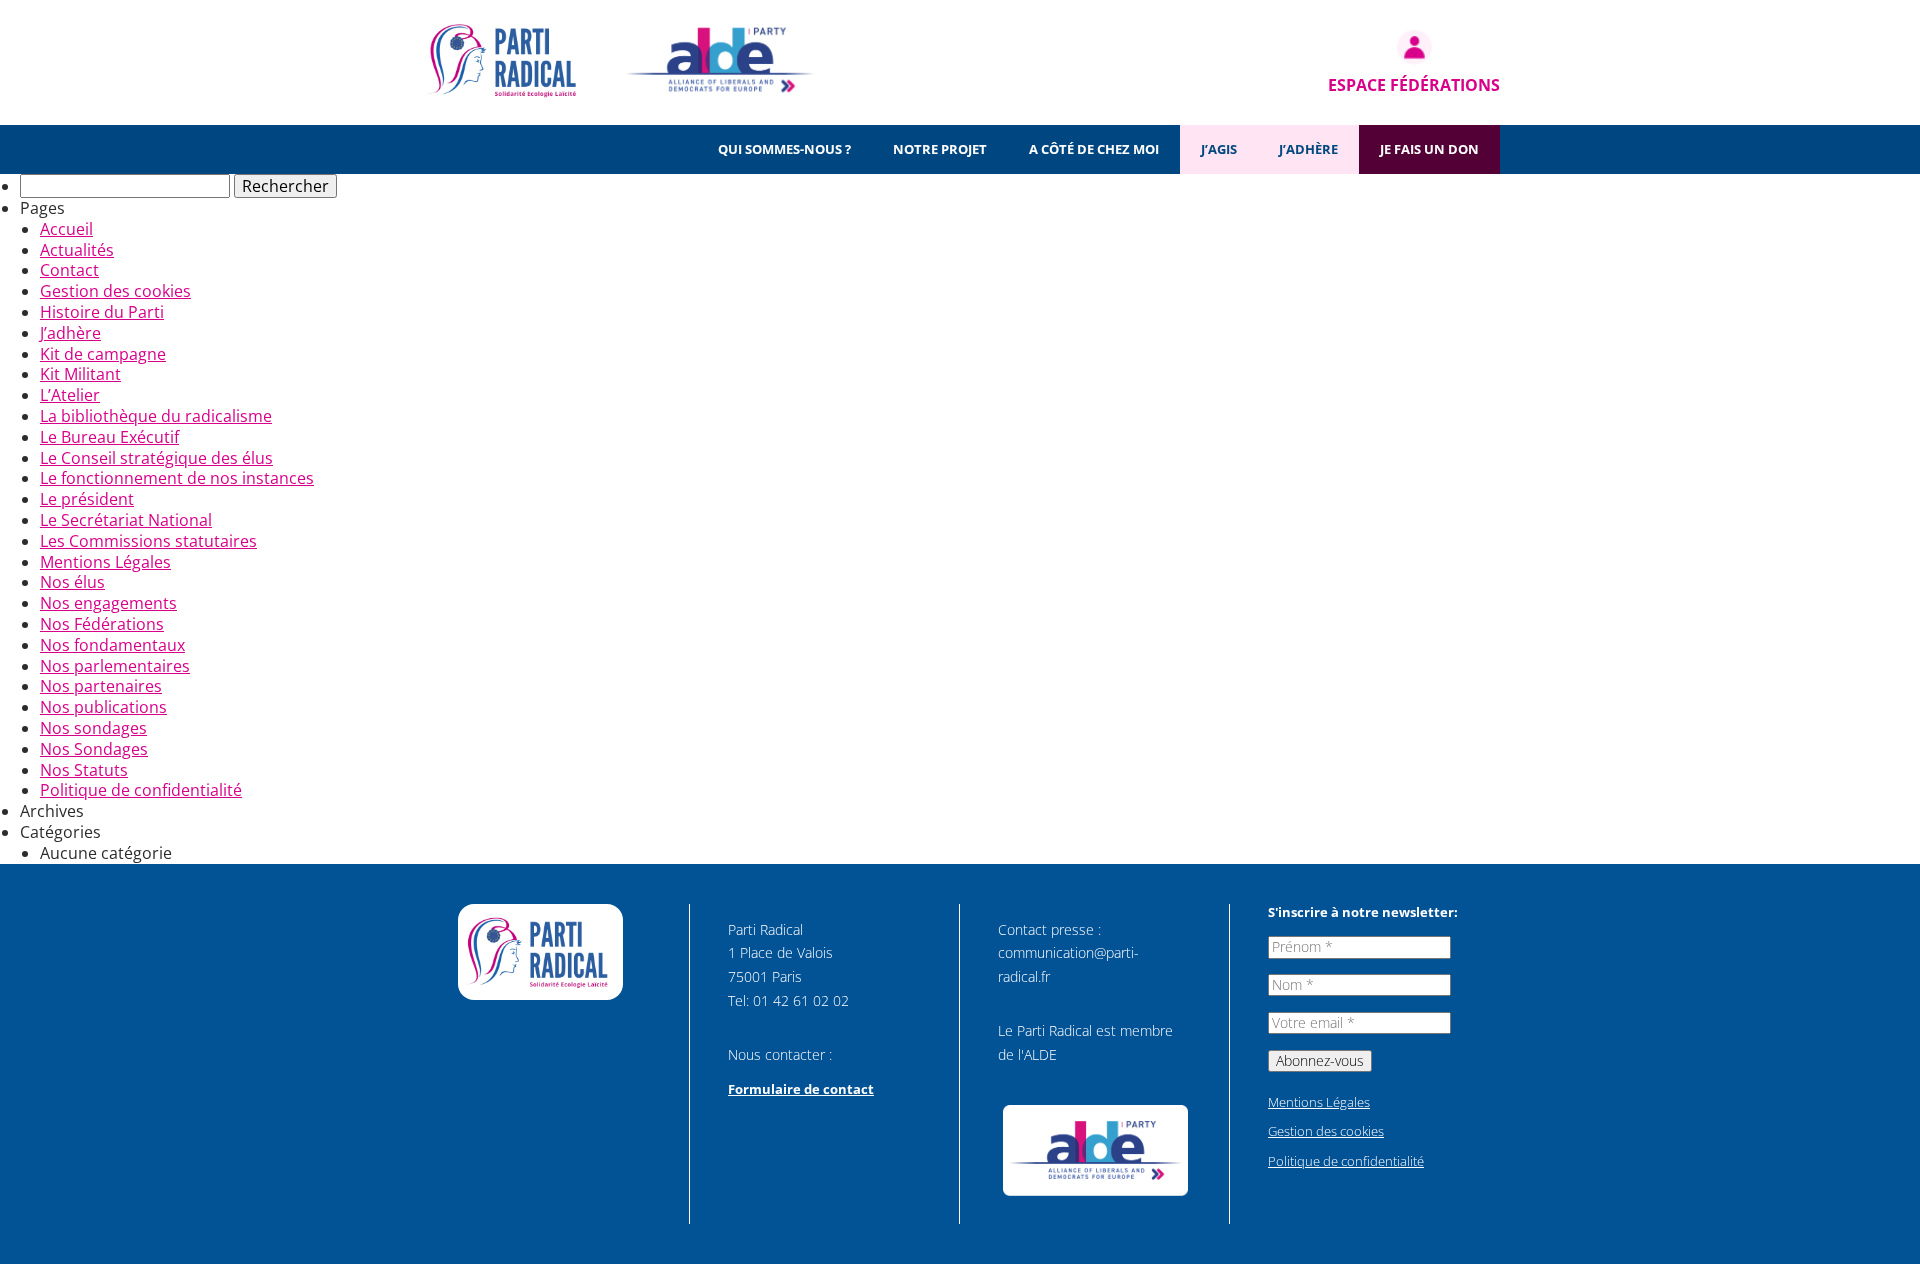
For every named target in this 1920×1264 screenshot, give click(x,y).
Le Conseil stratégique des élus (156, 458)
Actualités (77, 250)
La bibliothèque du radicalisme (156, 416)
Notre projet (940, 149)
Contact (69, 270)
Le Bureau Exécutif (109, 437)
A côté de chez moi (1094, 149)
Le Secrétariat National (126, 520)
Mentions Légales (105, 562)
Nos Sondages (94, 749)
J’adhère (1308, 149)
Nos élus (72, 582)
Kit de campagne (103, 354)
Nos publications (103, 707)
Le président (87, 499)
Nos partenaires (101, 686)
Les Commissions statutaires (148, 541)
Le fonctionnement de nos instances (177, 478)
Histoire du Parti (102, 312)
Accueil (66, 229)
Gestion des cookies (115, 291)
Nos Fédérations (102, 624)
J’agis (1219, 149)
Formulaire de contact (801, 1089)
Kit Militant (80, 374)
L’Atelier (70, 395)
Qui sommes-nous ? (784, 149)
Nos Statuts (84, 770)
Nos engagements (108, 603)
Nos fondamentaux (112, 645)
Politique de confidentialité (141, 790)
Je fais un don (1429, 149)
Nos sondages (93, 728)
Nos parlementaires (115, 666)
